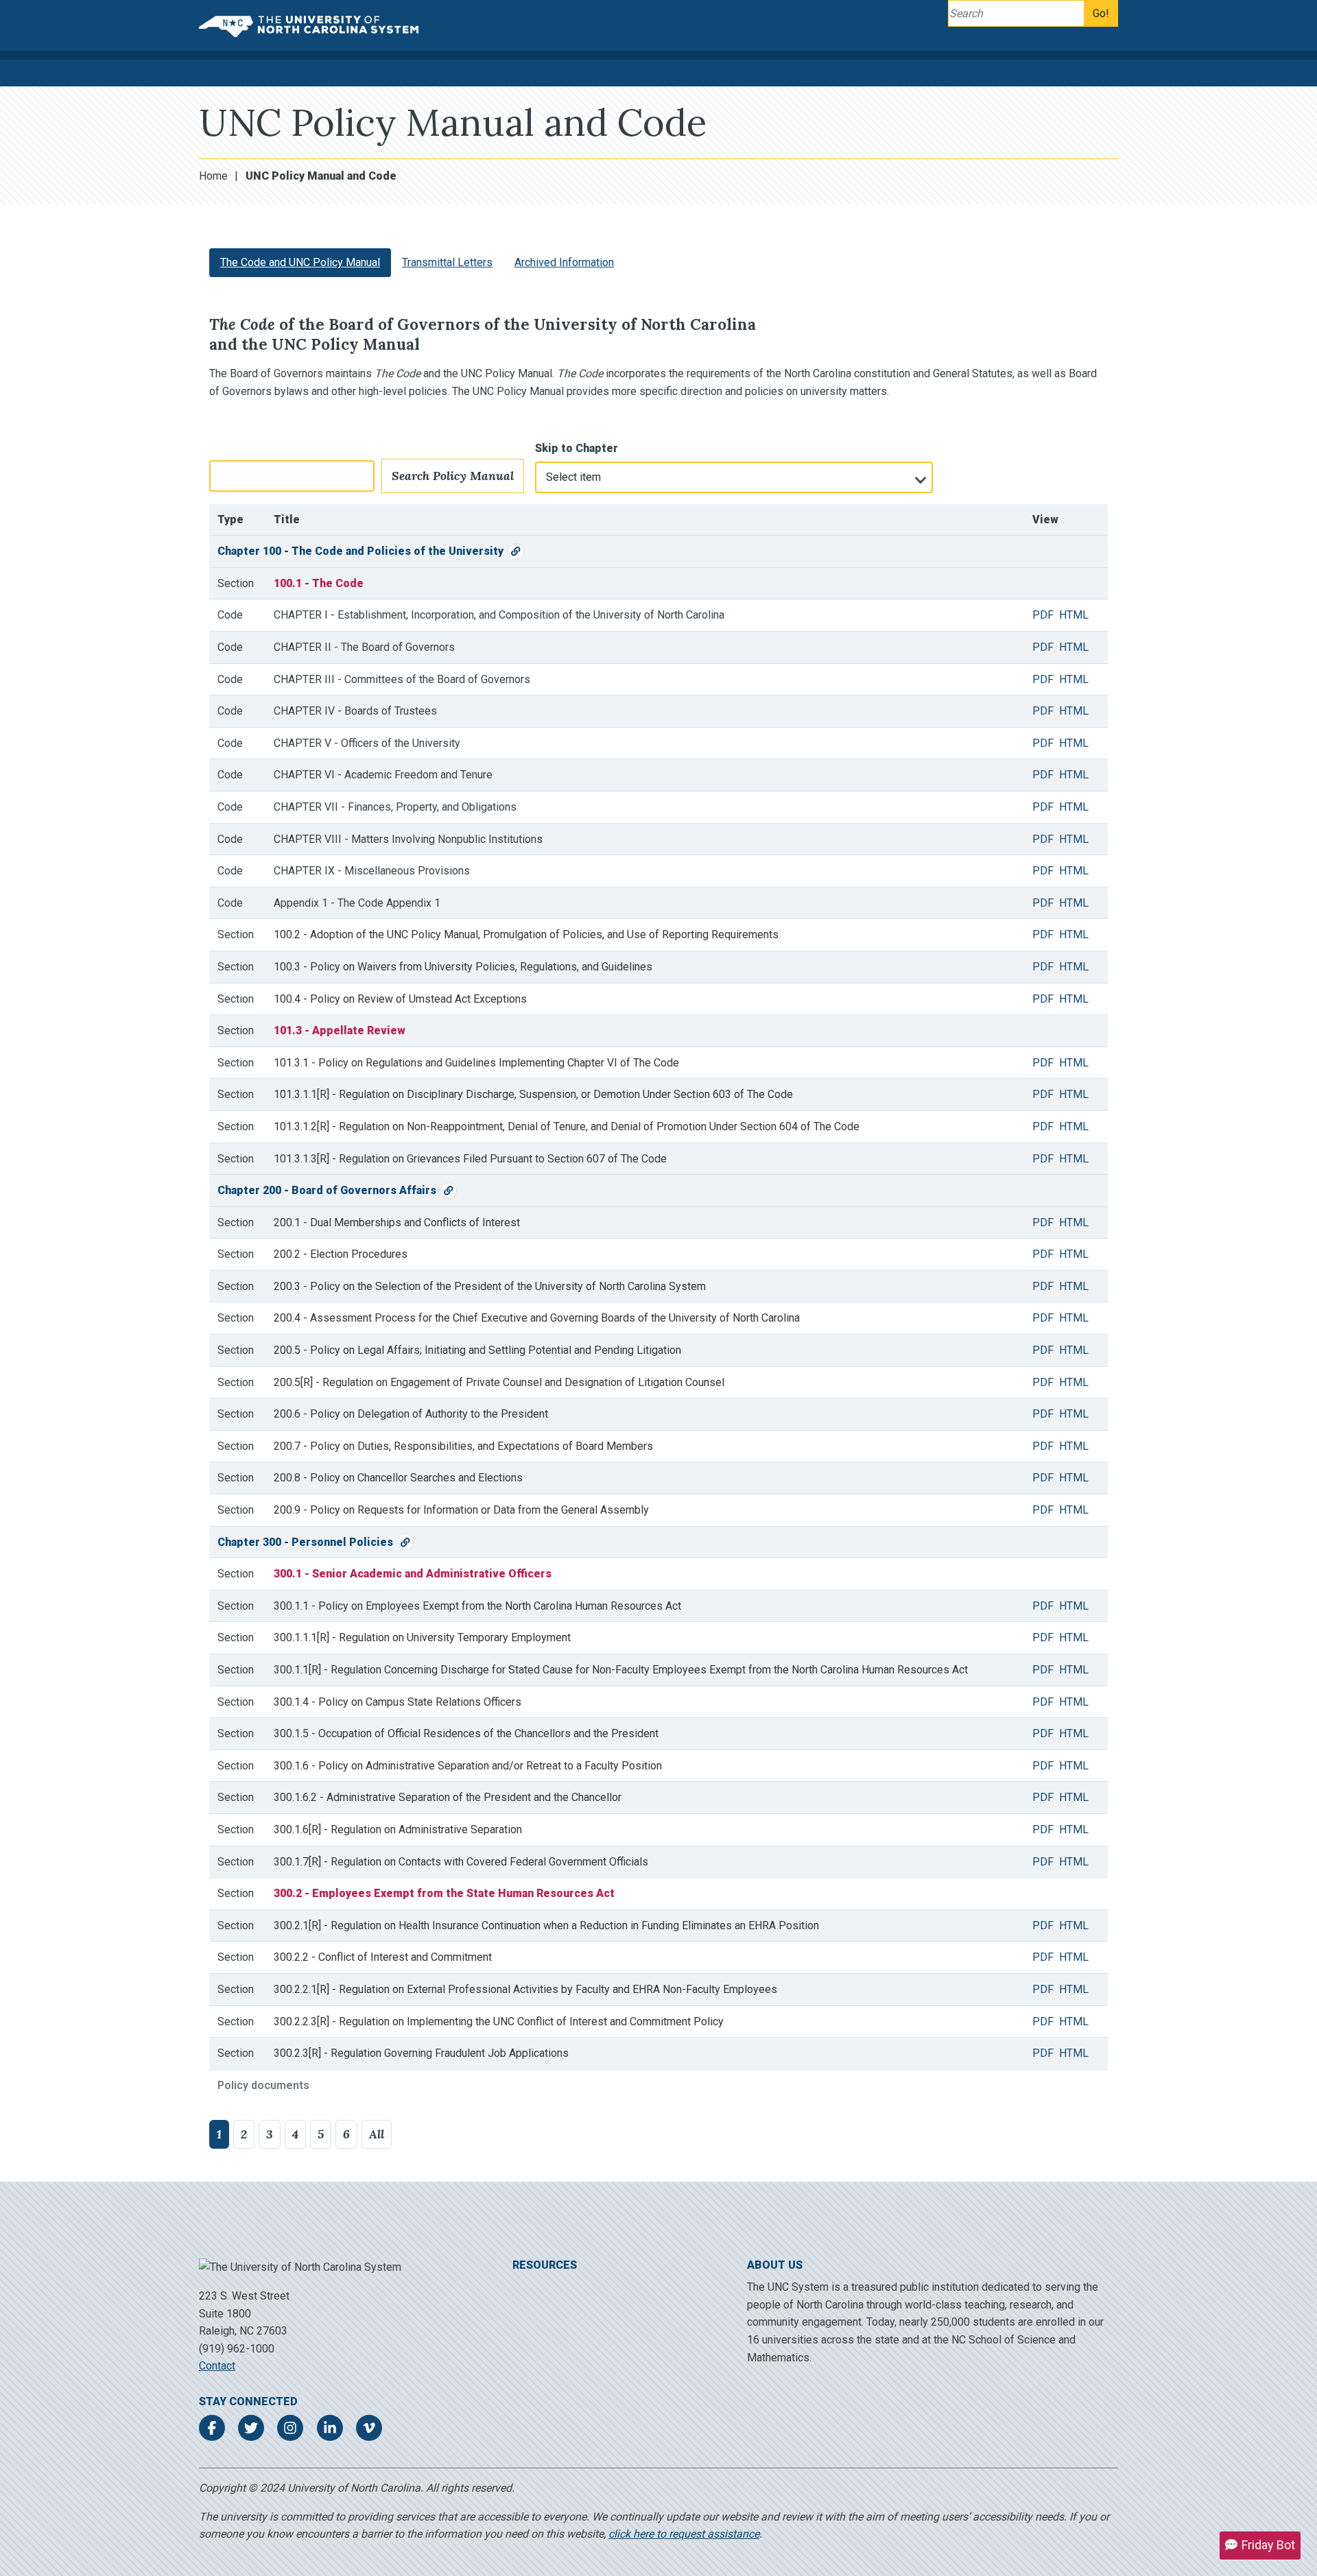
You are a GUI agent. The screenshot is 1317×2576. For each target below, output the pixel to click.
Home (213, 176)
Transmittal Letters (447, 262)
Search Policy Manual (453, 476)
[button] (1260, 2545)
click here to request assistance (684, 2534)
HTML (1074, 615)
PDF (1043, 615)
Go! (1101, 13)
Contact (217, 2366)
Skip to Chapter (577, 448)
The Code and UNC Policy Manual (300, 262)
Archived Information (564, 262)
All (377, 2134)
